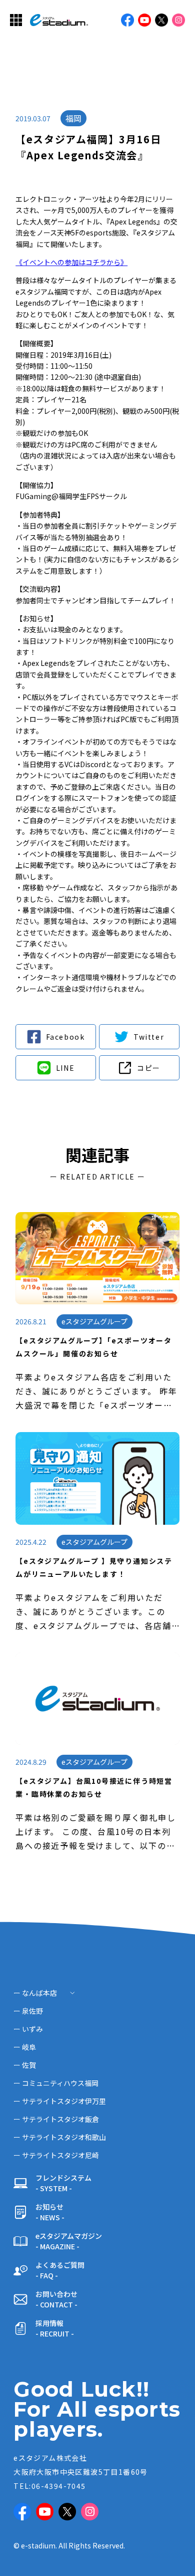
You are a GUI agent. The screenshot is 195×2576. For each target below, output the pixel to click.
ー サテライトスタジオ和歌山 (60, 2137)
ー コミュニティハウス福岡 (56, 2083)
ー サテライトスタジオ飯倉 (56, 2119)
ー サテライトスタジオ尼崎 (56, 2155)
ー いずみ (28, 2029)
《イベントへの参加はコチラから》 (71, 262)
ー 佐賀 (25, 2065)
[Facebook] (56, 1037)
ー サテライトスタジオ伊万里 (60, 2101)
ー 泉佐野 (28, 2011)
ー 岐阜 (25, 2047)
